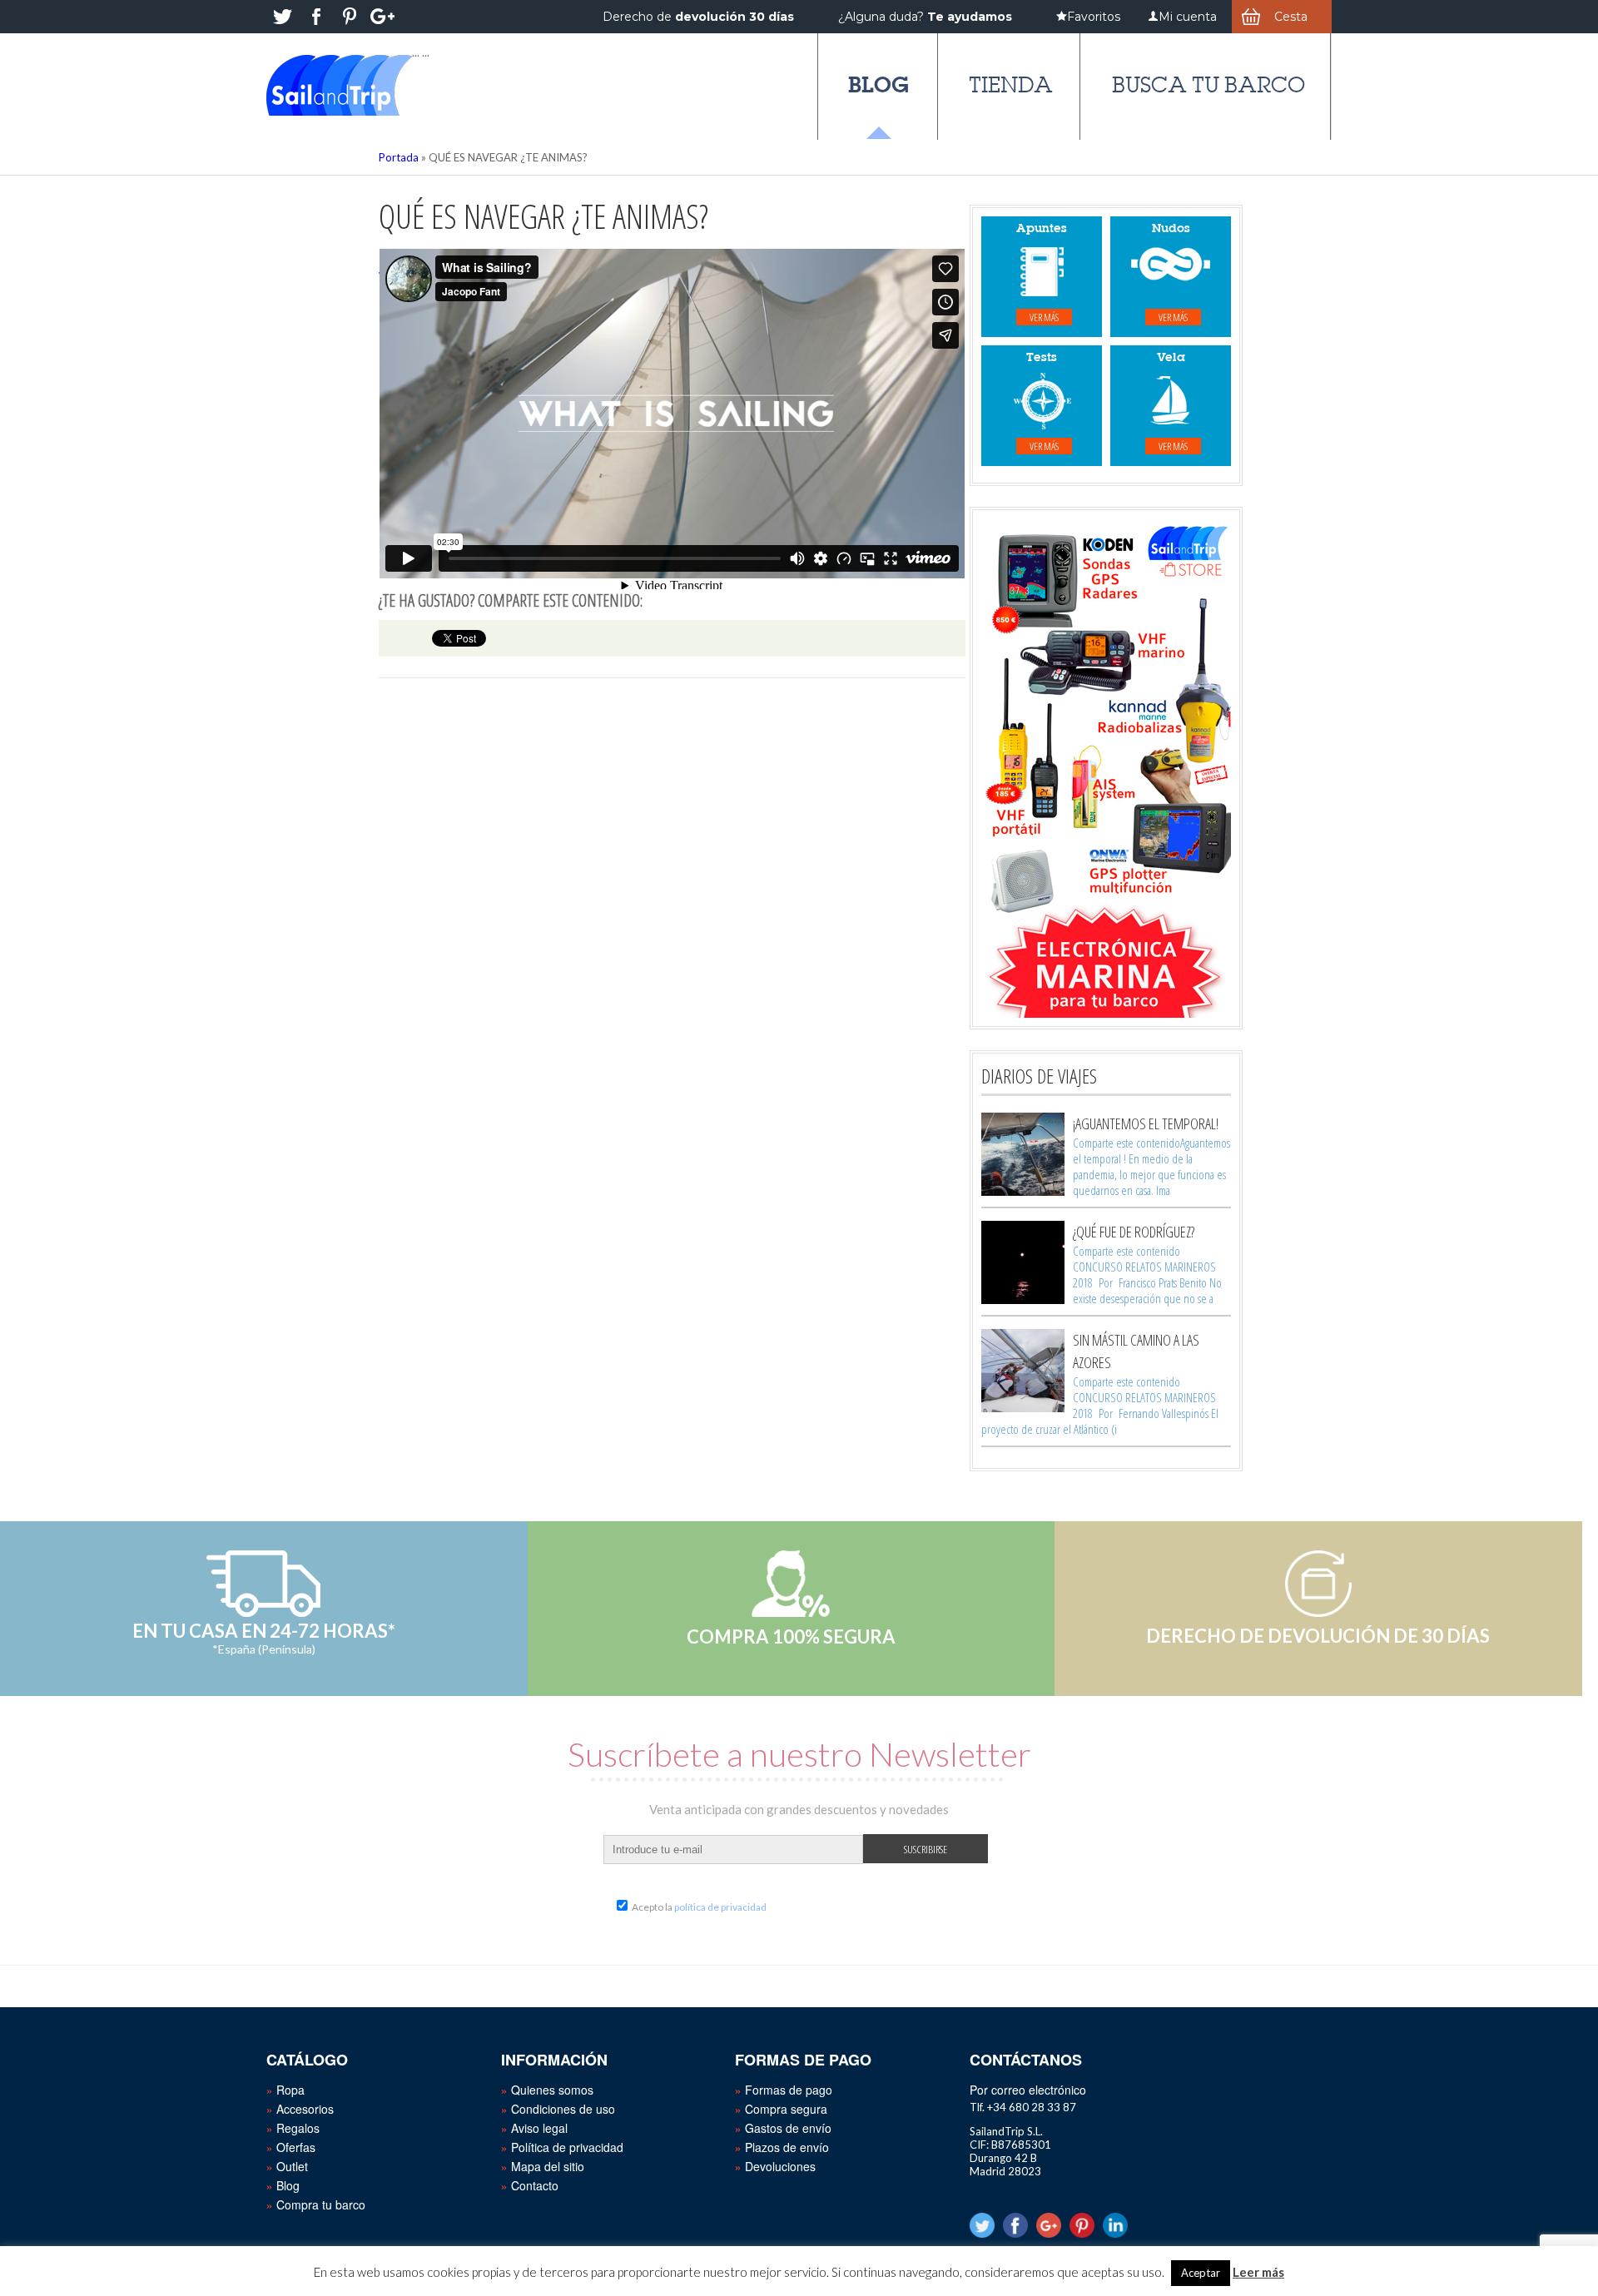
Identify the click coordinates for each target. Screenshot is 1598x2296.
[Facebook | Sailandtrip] (316, 17)
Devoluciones (780, 2166)
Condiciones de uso (563, 2109)
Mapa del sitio (548, 2166)
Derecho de (698, 17)
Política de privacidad (567, 2147)
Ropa (290, 2090)
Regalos (298, 2128)
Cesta (1291, 17)
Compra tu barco (321, 2204)
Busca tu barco (1208, 85)
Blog (878, 84)
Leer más (1258, 2272)
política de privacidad (720, 1907)
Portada (399, 157)
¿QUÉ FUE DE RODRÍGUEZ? (1134, 1232)
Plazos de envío (787, 2147)
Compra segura (786, 2109)
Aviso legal (539, 2128)
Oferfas (296, 2147)
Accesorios (305, 2109)
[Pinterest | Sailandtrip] (350, 17)
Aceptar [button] (1201, 2273)
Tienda (1011, 85)
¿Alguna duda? (925, 17)
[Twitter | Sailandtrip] (283, 17)
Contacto (535, 2185)
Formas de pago (789, 2090)
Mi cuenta (1188, 17)
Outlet (292, 2166)
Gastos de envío (788, 2128)
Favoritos (1094, 17)
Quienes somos (552, 2090)
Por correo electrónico (1028, 2090)
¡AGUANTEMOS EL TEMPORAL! (1146, 1123)
